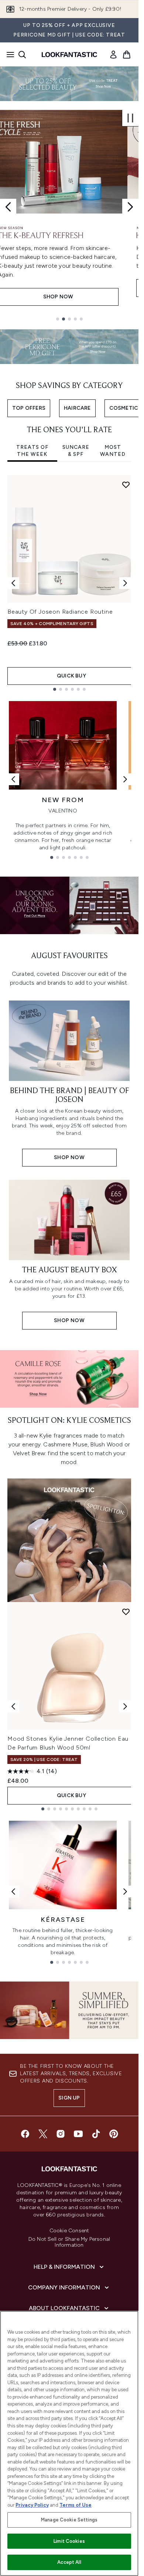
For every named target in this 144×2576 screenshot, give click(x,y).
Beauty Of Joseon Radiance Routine (60, 612)
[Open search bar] (22, 55)
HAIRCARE (77, 408)
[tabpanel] (69, 583)
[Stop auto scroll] (130, 118)
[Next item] (125, 583)
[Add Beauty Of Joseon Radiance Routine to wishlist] (126, 485)
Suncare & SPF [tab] (76, 451)
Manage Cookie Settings (69, 2520)
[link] (113, 55)
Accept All (69, 2562)
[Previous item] (13, 583)
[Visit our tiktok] (96, 2134)
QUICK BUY (71, 676)
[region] (69, 2443)
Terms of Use (76, 2505)
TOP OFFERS (29, 408)
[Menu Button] (8, 55)
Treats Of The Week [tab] (32, 451)
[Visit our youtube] (78, 2134)
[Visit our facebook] (25, 2134)
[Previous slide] (8, 207)
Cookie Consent (69, 2231)
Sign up (69, 2098)
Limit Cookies (69, 2541)
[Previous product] (13, 1706)
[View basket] (127, 55)
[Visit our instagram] (61, 2134)
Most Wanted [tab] (113, 451)
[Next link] (125, 779)
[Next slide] (130, 207)
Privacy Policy (32, 2505)
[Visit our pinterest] (114, 2134)
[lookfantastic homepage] (69, 55)
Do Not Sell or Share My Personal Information (69, 2242)
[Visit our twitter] (43, 2134)
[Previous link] (13, 779)
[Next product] (125, 1706)
